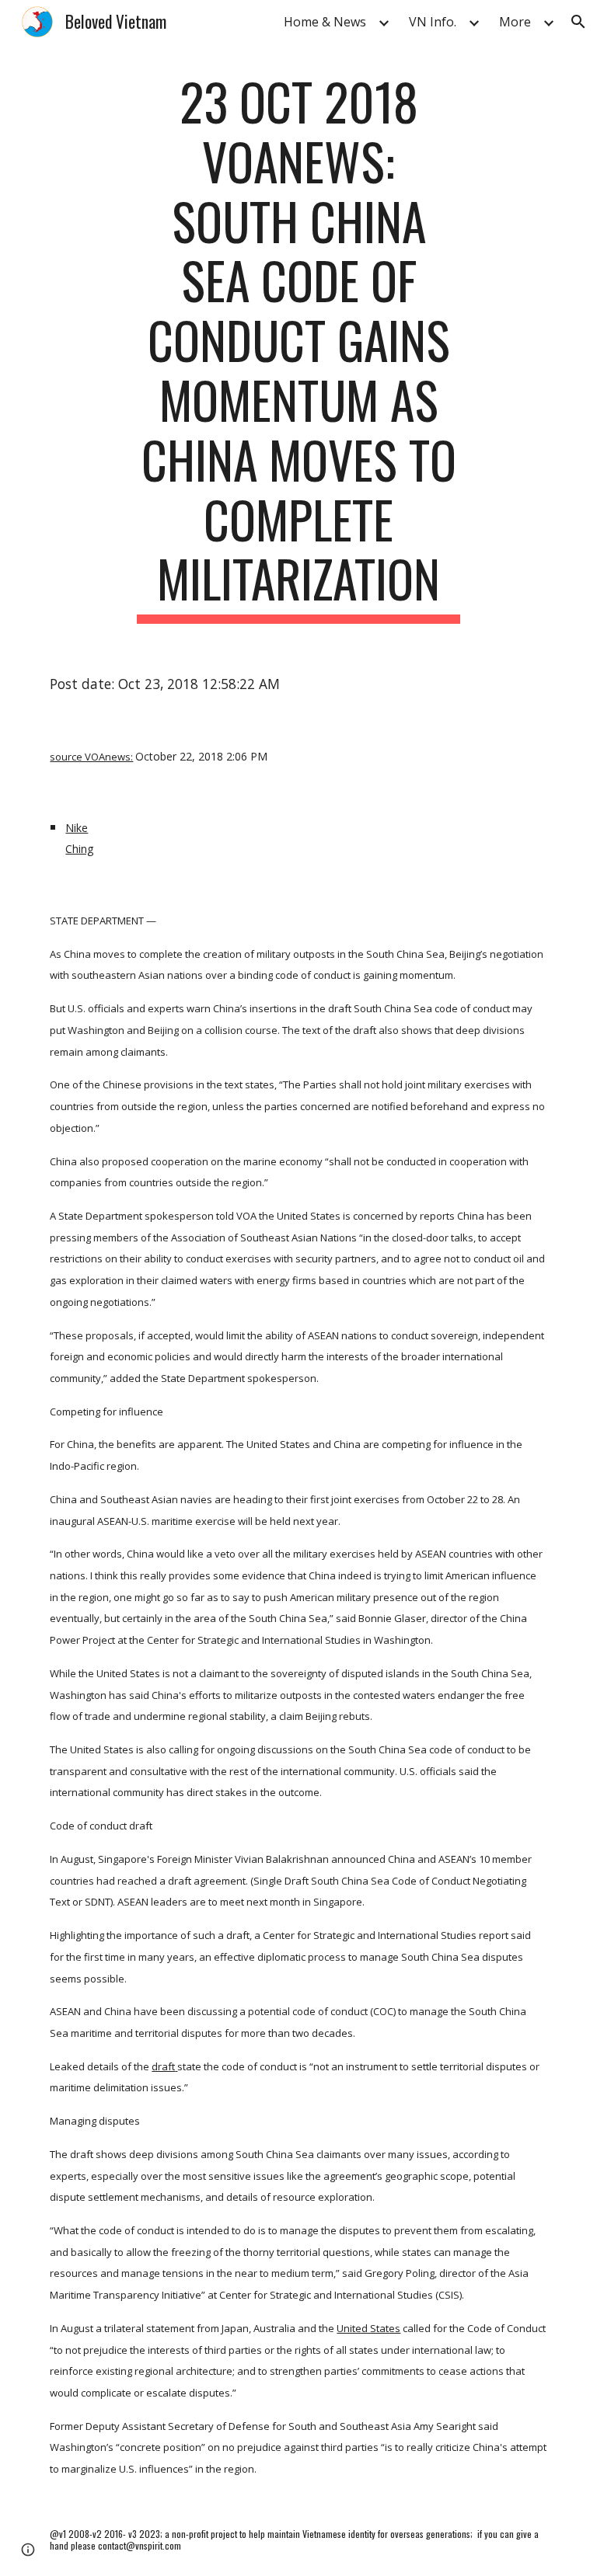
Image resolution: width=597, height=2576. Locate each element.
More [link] (515, 22)
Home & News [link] (325, 22)
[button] (578, 22)
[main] (298, 348)
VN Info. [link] (433, 22)
